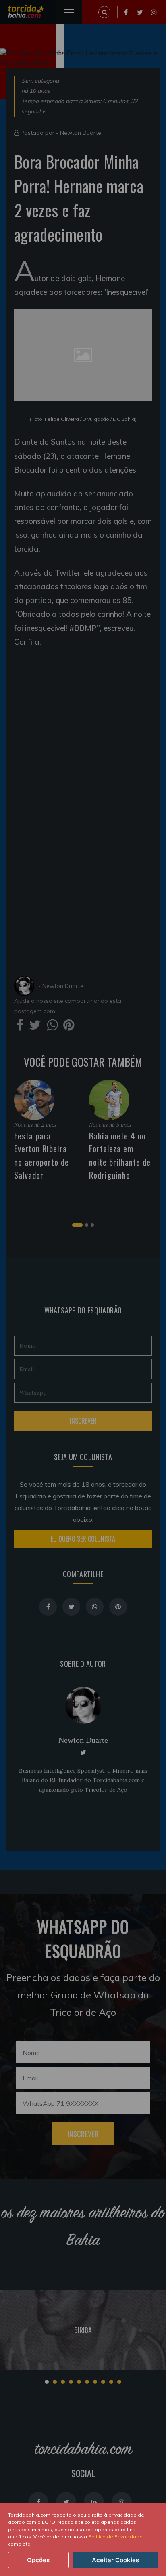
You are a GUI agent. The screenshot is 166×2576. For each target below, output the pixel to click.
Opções (38, 2560)
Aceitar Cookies (115, 2560)
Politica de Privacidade (115, 2537)
